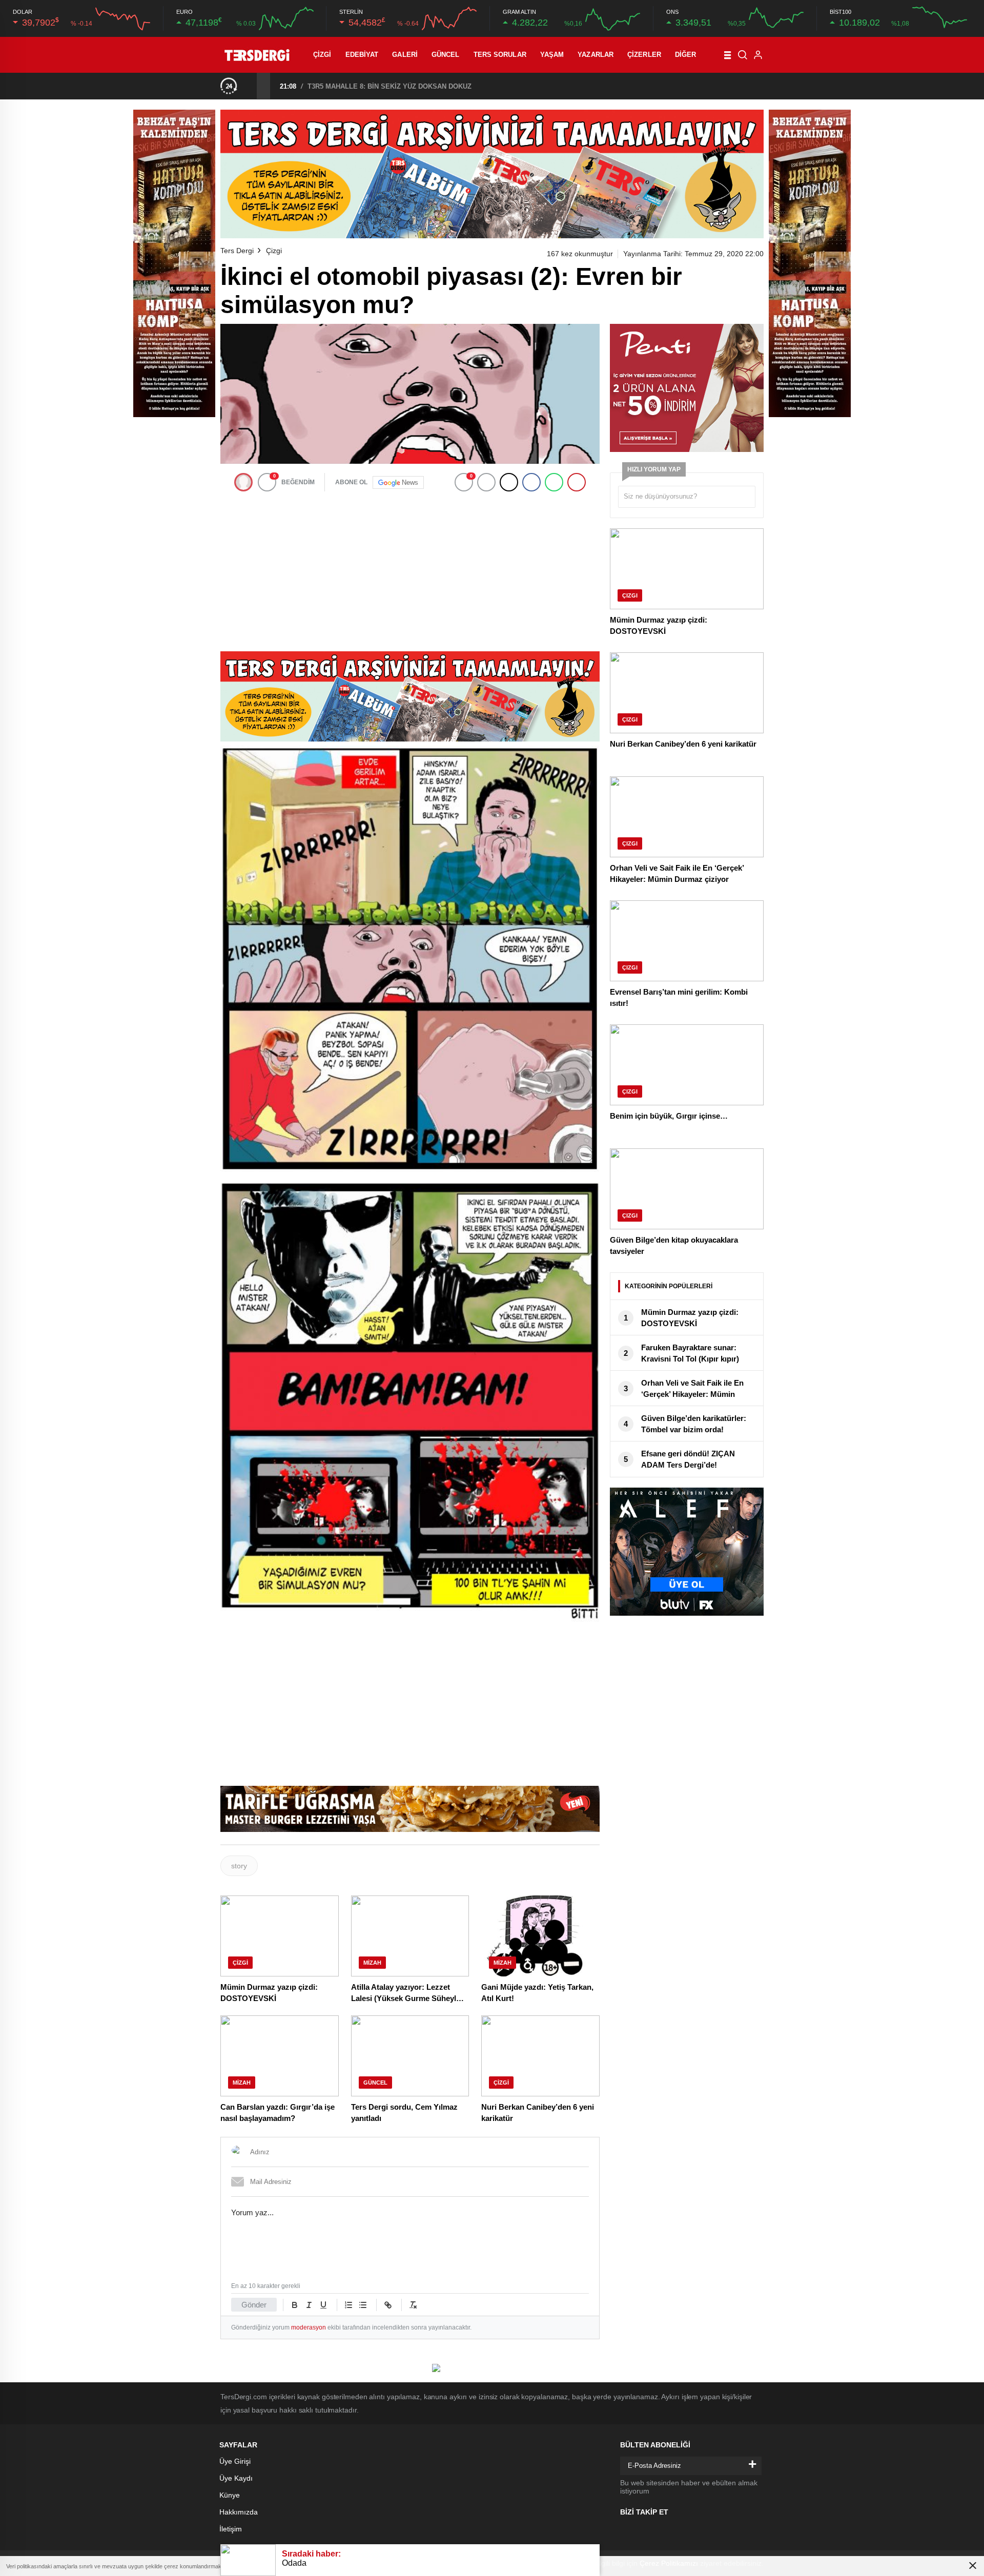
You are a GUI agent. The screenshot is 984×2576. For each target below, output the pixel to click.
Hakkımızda (239, 2512)
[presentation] (250, 86)
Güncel (446, 55)
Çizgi (322, 55)
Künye (230, 2495)
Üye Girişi (235, 2461)
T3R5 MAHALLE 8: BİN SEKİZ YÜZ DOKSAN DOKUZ (389, 86)
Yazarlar (596, 55)
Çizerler (644, 55)
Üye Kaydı (236, 2478)
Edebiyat (362, 55)
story (239, 1866)
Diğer (686, 55)
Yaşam (552, 55)
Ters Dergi (237, 251)
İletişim (231, 2529)
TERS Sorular (500, 55)
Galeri (405, 55)
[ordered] (348, 2305)
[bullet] (363, 2305)
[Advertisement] (410, 569)
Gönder (254, 2305)
